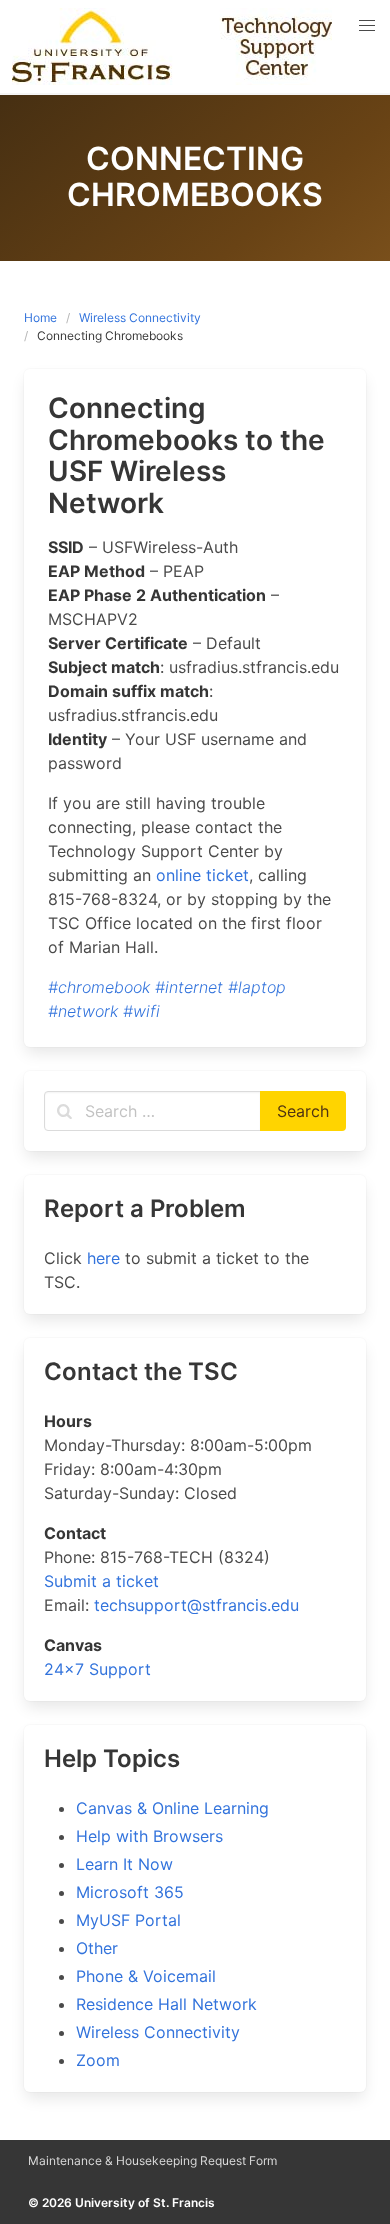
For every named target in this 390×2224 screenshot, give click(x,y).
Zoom (98, 2060)
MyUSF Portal (128, 1920)
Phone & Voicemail (146, 1976)
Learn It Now (124, 1864)
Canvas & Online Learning (172, 1808)
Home (40, 317)
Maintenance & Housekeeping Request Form (152, 2160)
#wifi (141, 1011)
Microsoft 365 (130, 1892)
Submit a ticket (101, 1581)
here (103, 1258)
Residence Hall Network (166, 2004)
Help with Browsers (149, 1836)
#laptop (257, 987)
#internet (189, 987)
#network (83, 1011)
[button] (367, 26)
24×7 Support (97, 1669)
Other (97, 1948)
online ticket (202, 875)
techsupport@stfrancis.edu (196, 1605)
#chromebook (99, 987)
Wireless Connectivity (140, 317)
